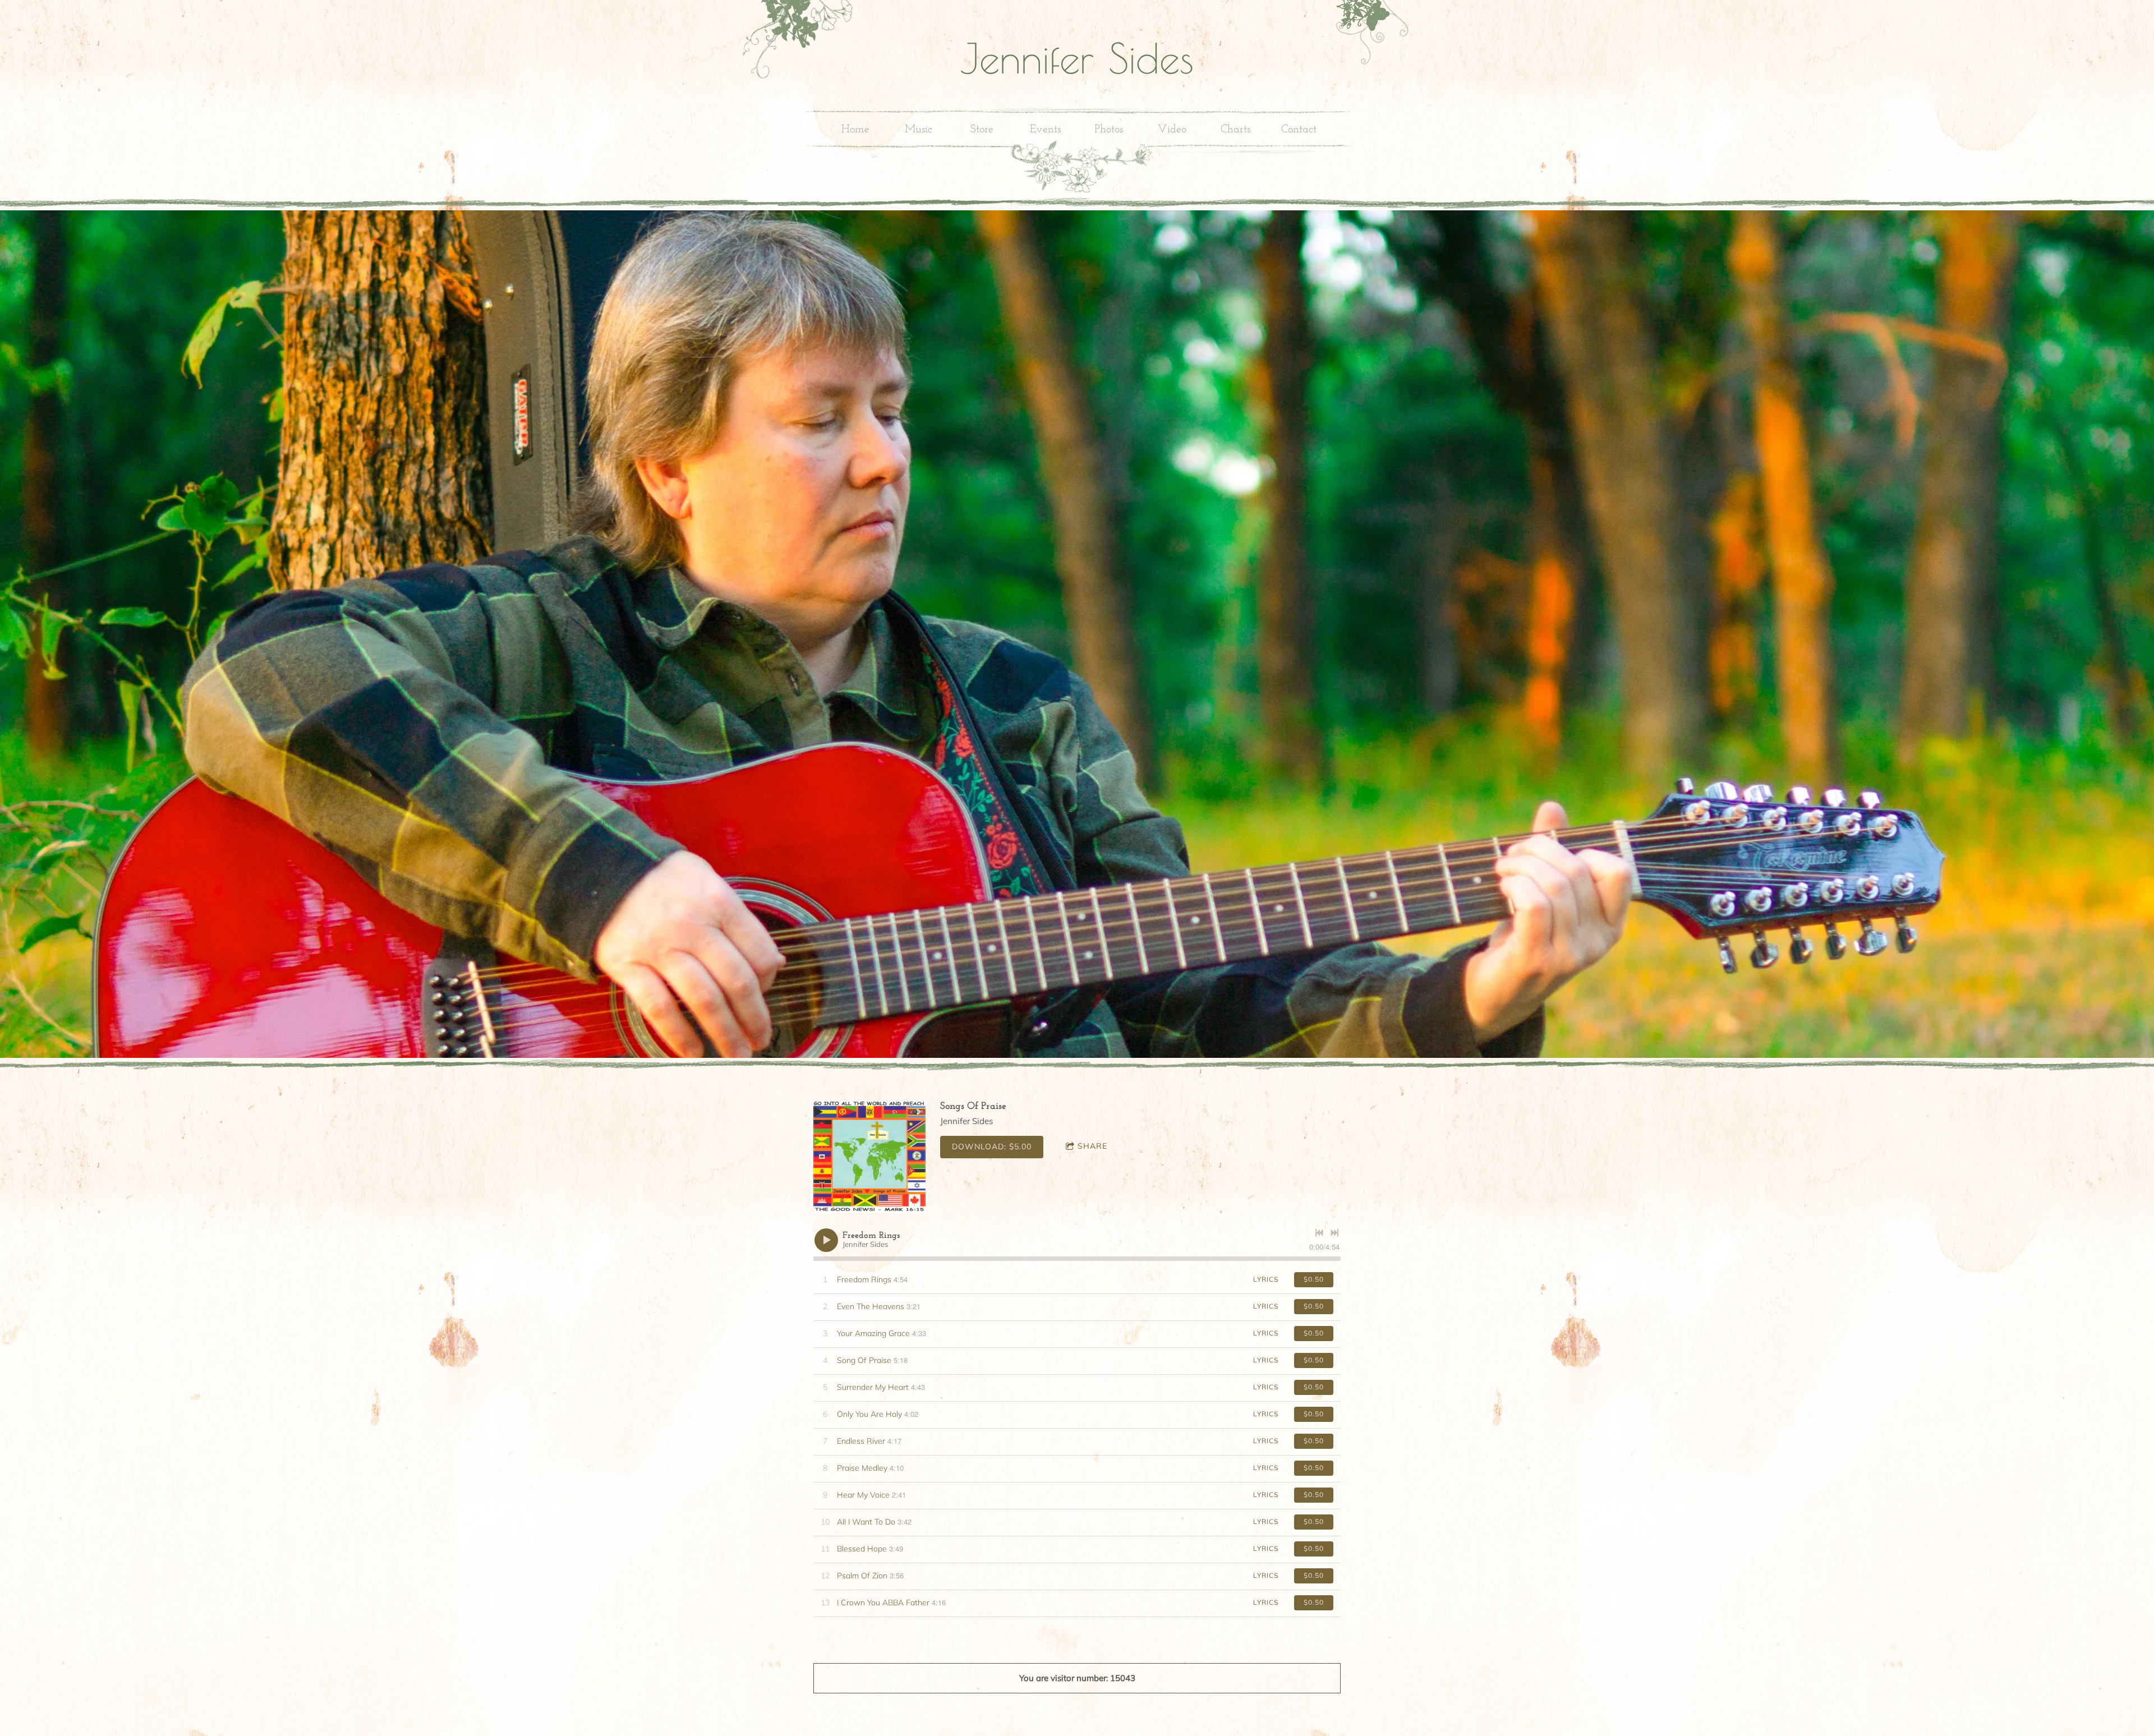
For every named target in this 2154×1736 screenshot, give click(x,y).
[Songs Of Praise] (869, 1157)
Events (1045, 130)
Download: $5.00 (992, 1146)
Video (1172, 130)
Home (855, 130)
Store (982, 130)
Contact (1299, 130)
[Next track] (1334, 1233)
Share (1092, 1146)
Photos (1109, 130)
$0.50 (1314, 1279)
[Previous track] (1319, 1233)
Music (919, 130)
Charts (1235, 130)
